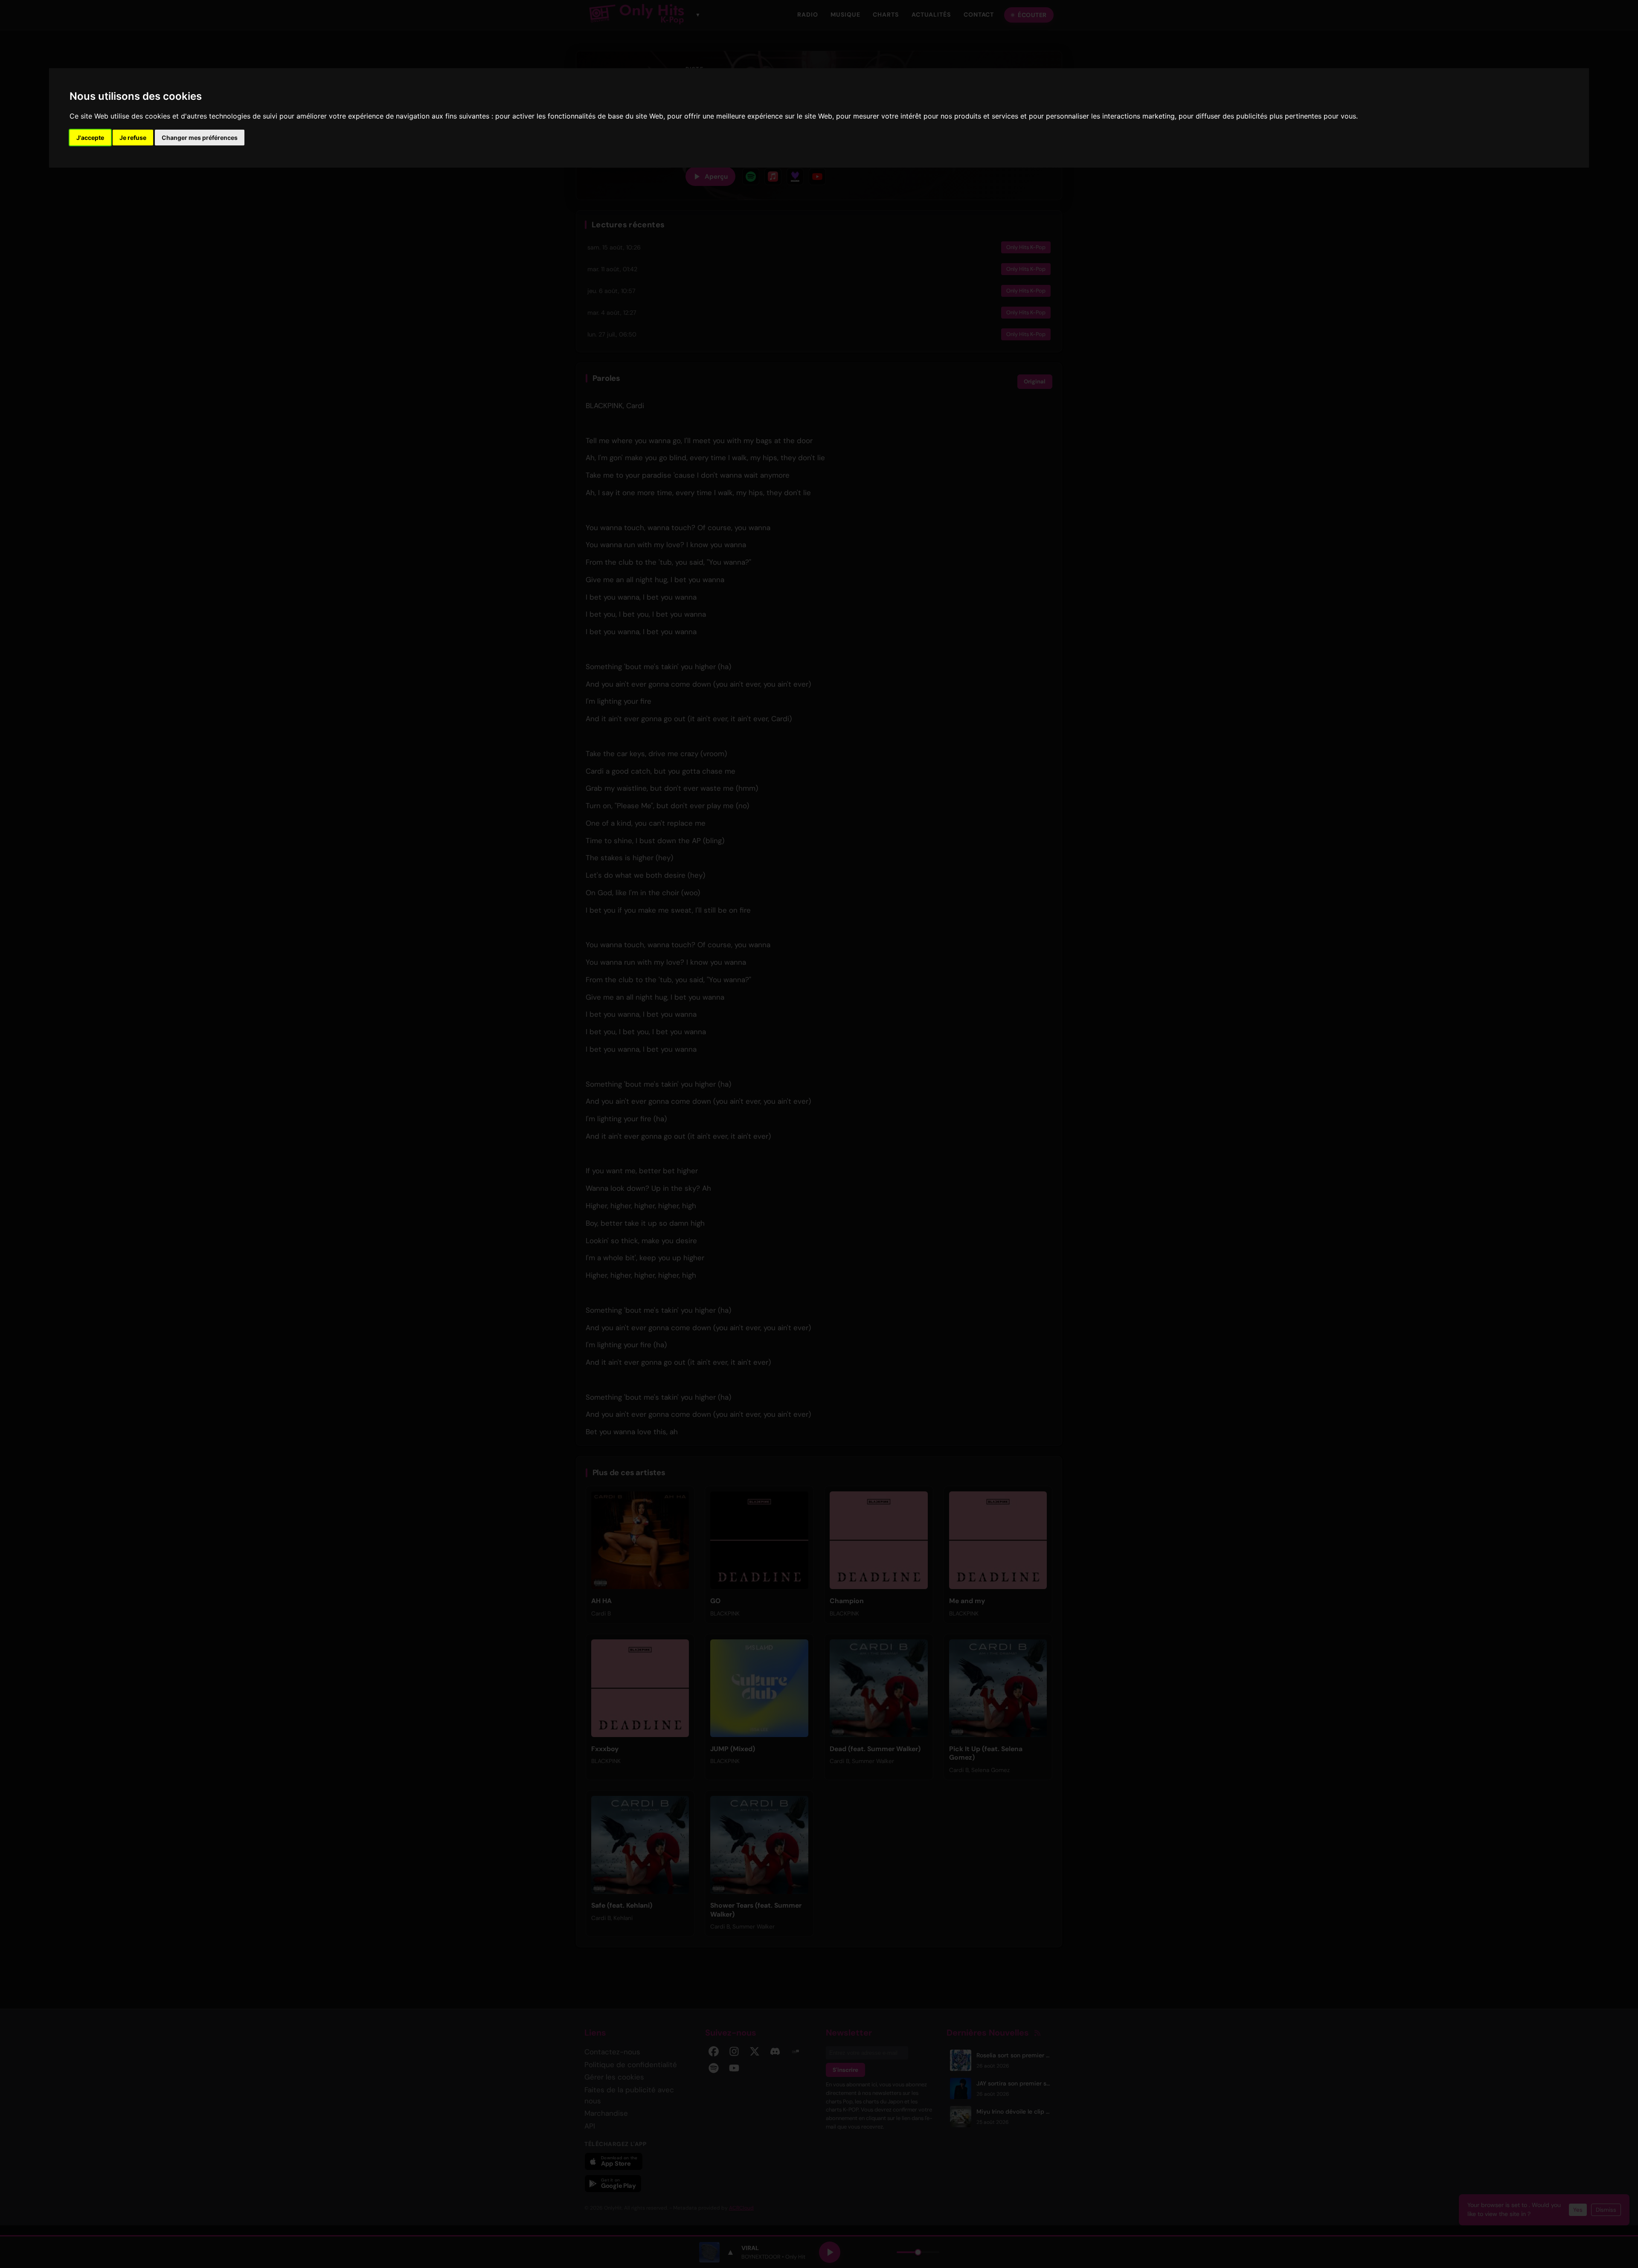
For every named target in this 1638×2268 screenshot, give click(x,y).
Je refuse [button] (133, 138)
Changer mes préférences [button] (200, 138)
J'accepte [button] (90, 138)
